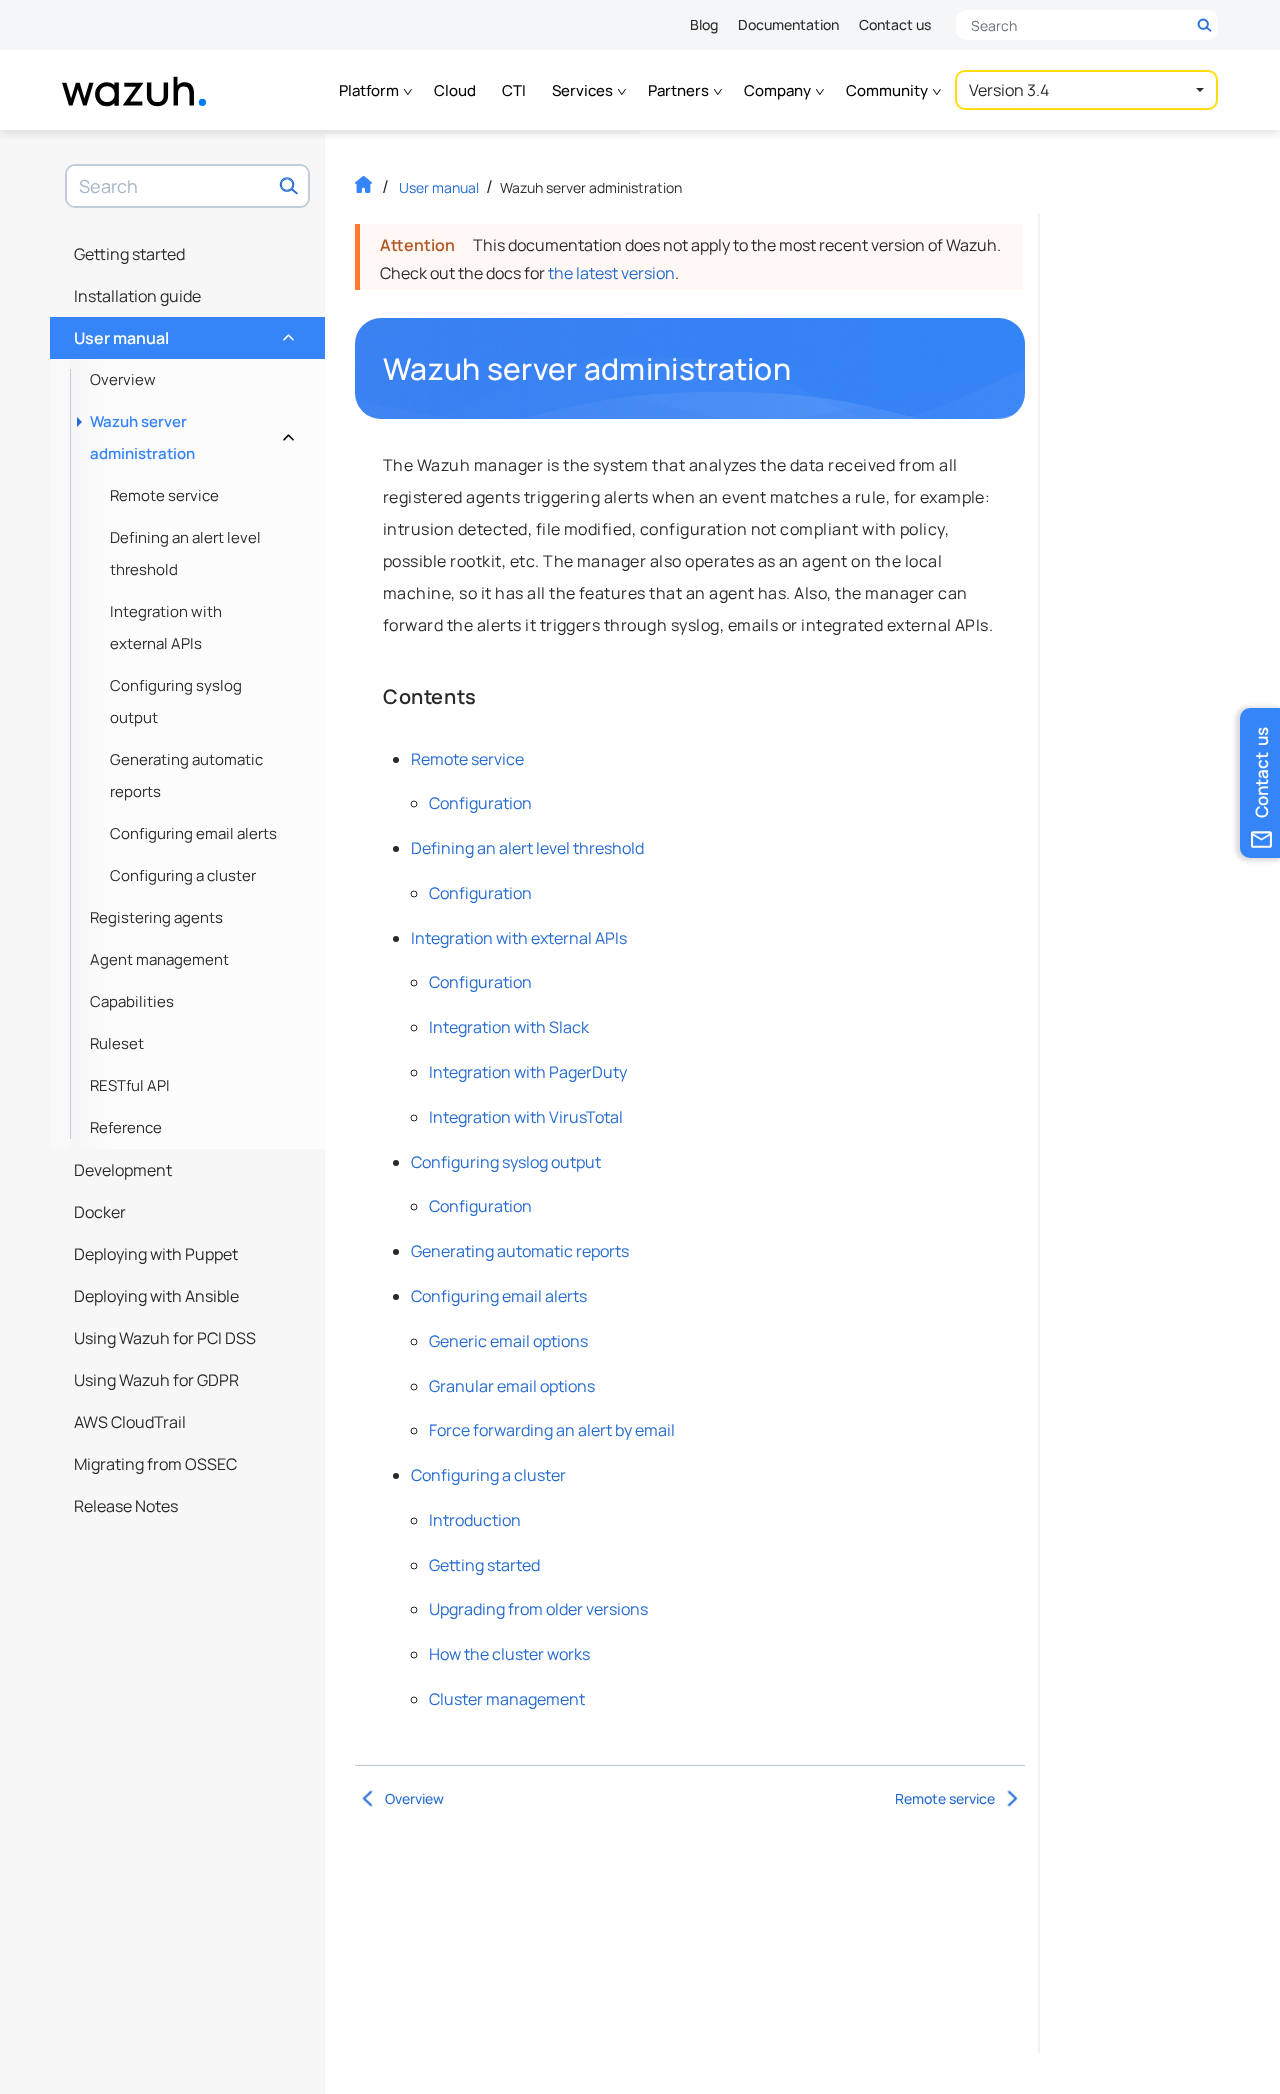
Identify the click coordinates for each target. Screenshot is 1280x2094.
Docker (100, 1212)
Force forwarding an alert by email (552, 1430)
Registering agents (156, 917)
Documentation (788, 24)
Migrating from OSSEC (155, 1464)
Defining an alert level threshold (185, 553)
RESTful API (130, 1085)
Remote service (164, 495)
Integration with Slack (509, 1027)
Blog (704, 24)
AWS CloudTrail (130, 1422)
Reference (126, 1127)
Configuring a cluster (183, 875)
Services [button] (584, 90)
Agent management (159, 959)
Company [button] (779, 90)
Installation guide (137, 296)
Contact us (895, 24)
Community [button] (888, 90)
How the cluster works (509, 1654)
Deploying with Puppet (156, 1254)
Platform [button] (370, 90)
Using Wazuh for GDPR (156, 1380)
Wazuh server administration (190, 437)
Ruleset (117, 1043)
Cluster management (507, 1699)
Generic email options (508, 1341)
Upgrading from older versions (538, 1609)
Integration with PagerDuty (528, 1072)
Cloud (455, 90)
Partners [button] (680, 90)
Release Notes (126, 1506)
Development (123, 1170)
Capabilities (132, 1001)
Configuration (480, 803)
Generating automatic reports (186, 775)
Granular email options (512, 1386)
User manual (182, 333)
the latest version (611, 273)
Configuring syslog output (176, 701)
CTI (514, 90)
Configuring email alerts (193, 833)
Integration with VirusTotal (526, 1117)
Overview (123, 379)
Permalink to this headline (803, 369)
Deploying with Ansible (156, 1296)
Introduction (475, 1520)
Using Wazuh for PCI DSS (165, 1338)
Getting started (129, 254)
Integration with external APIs (166, 627)
